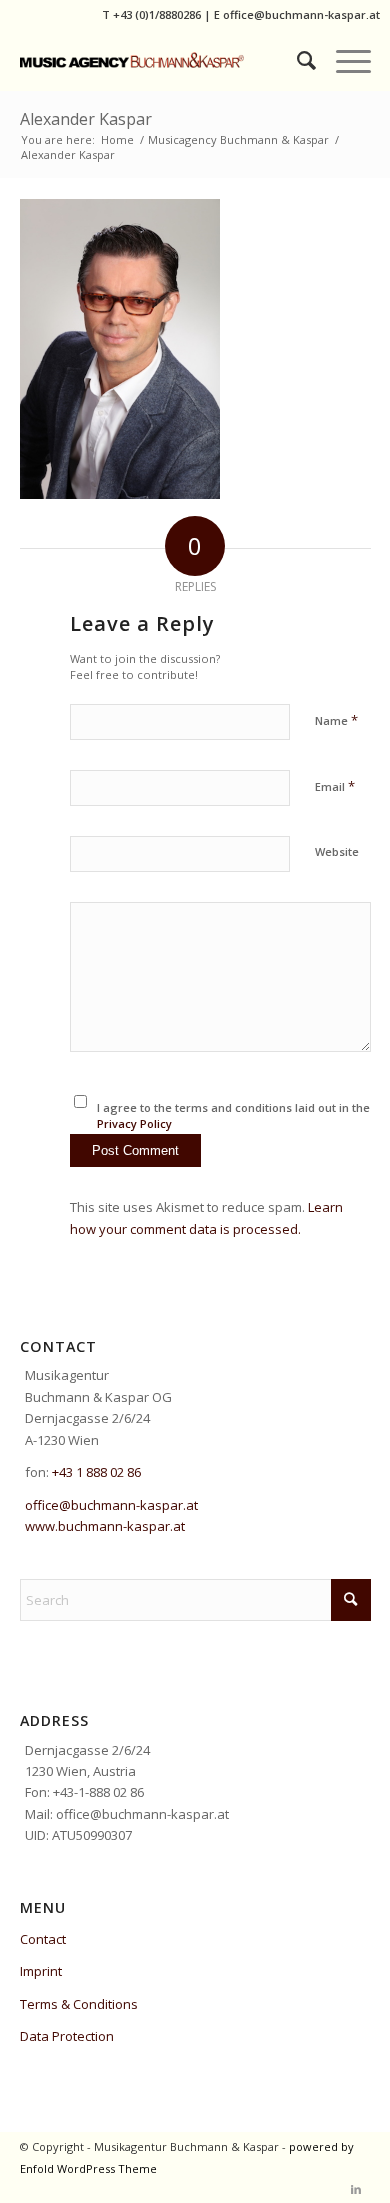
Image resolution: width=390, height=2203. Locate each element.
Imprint (41, 1971)
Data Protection (67, 2036)
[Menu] (343, 60)
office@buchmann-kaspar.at (301, 14)
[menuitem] (296, 60)
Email (335, 786)
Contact (43, 1939)
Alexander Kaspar (86, 119)
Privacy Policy (134, 1123)
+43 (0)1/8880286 (157, 14)
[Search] (296, 60)
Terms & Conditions (79, 2004)
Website (337, 851)
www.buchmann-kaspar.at (105, 1526)
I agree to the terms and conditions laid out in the (233, 1116)
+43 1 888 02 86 (96, 1472)
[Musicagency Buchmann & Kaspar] (160, 60)
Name (336, 720)
